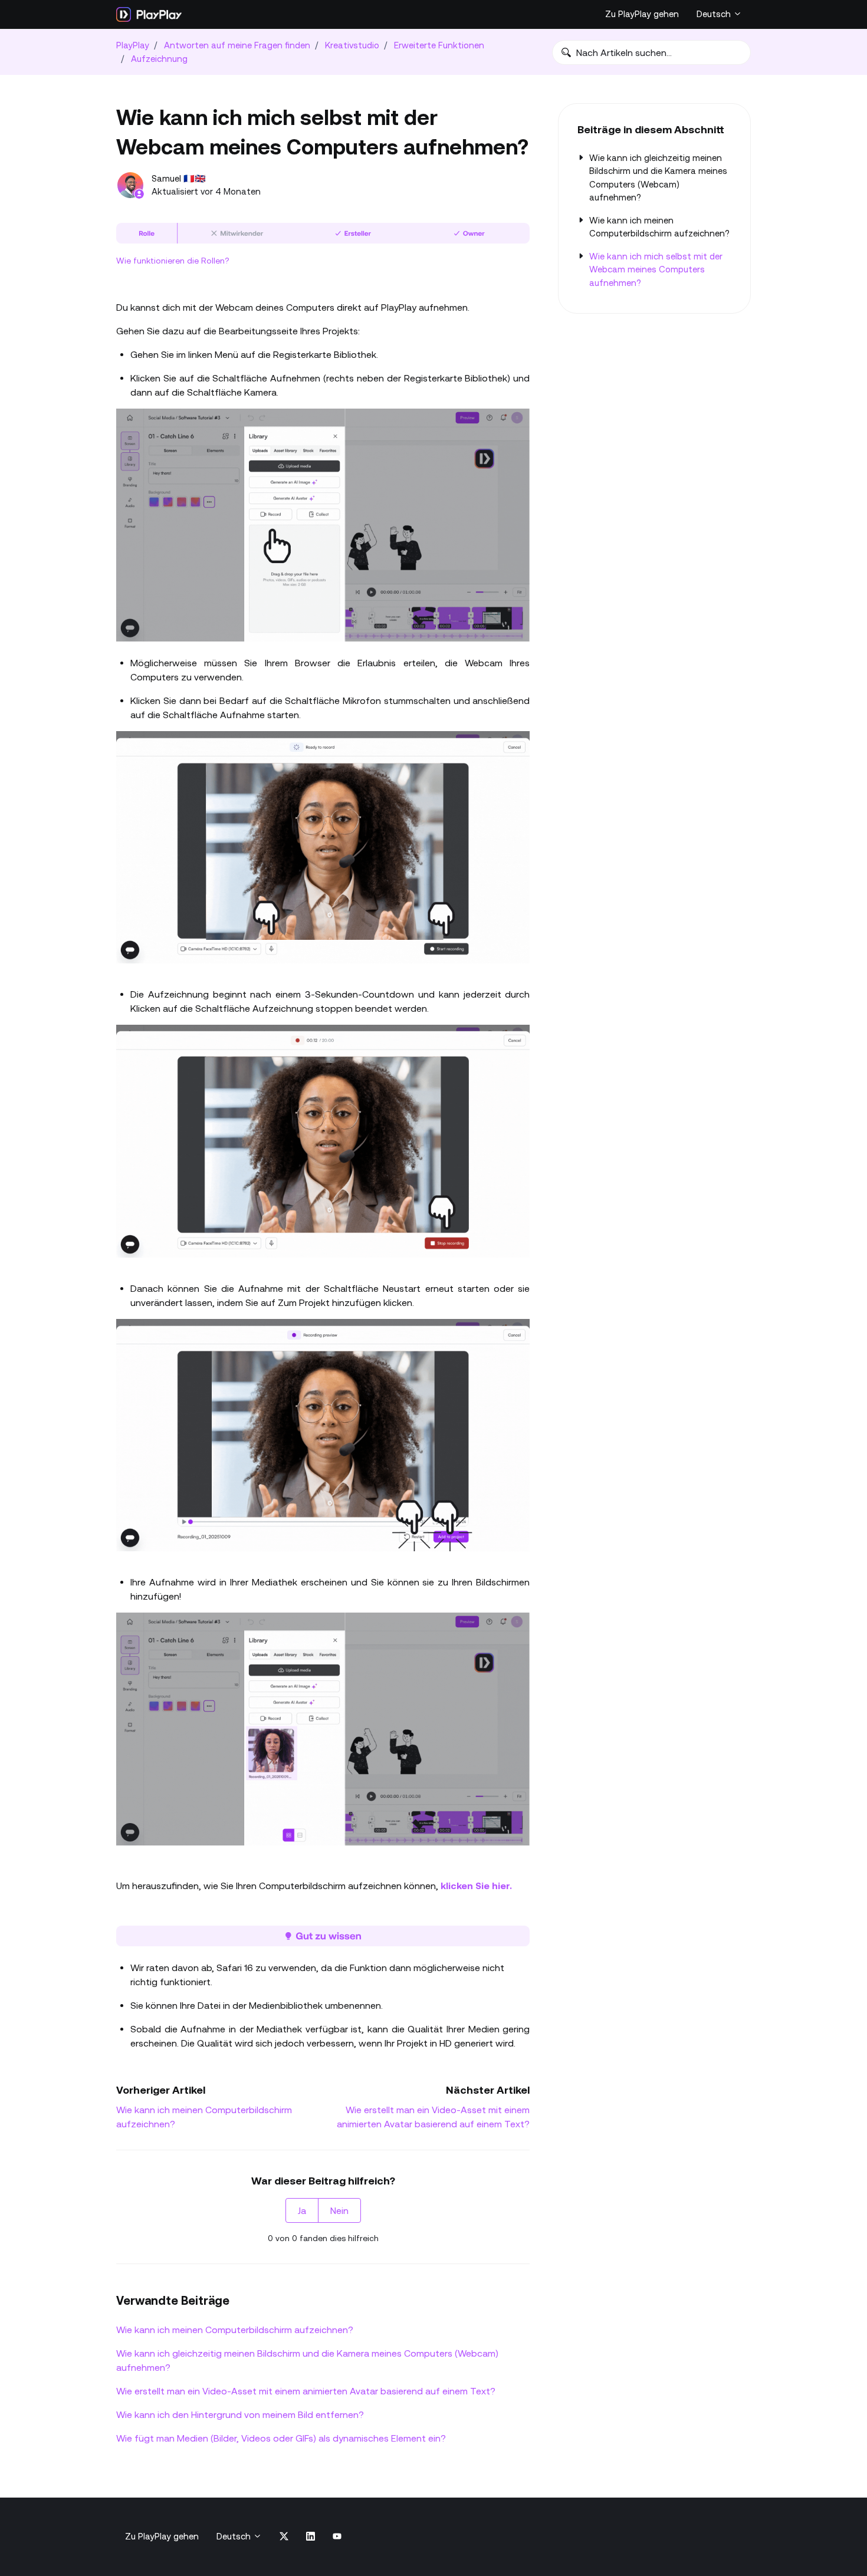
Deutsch (715, 14)
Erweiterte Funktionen (439, 45)
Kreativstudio (352, 45)
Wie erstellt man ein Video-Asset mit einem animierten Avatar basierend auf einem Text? (306, 2391)
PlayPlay (133, 45)
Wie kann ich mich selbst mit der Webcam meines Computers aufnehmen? (656, 269)
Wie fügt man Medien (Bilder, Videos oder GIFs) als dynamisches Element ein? (281, 2438)
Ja (302, 2210)
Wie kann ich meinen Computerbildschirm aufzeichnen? (235, 2330)
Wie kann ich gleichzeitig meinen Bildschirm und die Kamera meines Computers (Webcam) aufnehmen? (307, 2360)
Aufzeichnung (159, 59)
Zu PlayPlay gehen (642, 14)
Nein (339, 2210)
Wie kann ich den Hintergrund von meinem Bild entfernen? (240, 2414)
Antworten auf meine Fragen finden (237, 45)
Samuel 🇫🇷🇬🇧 (179, 178)
